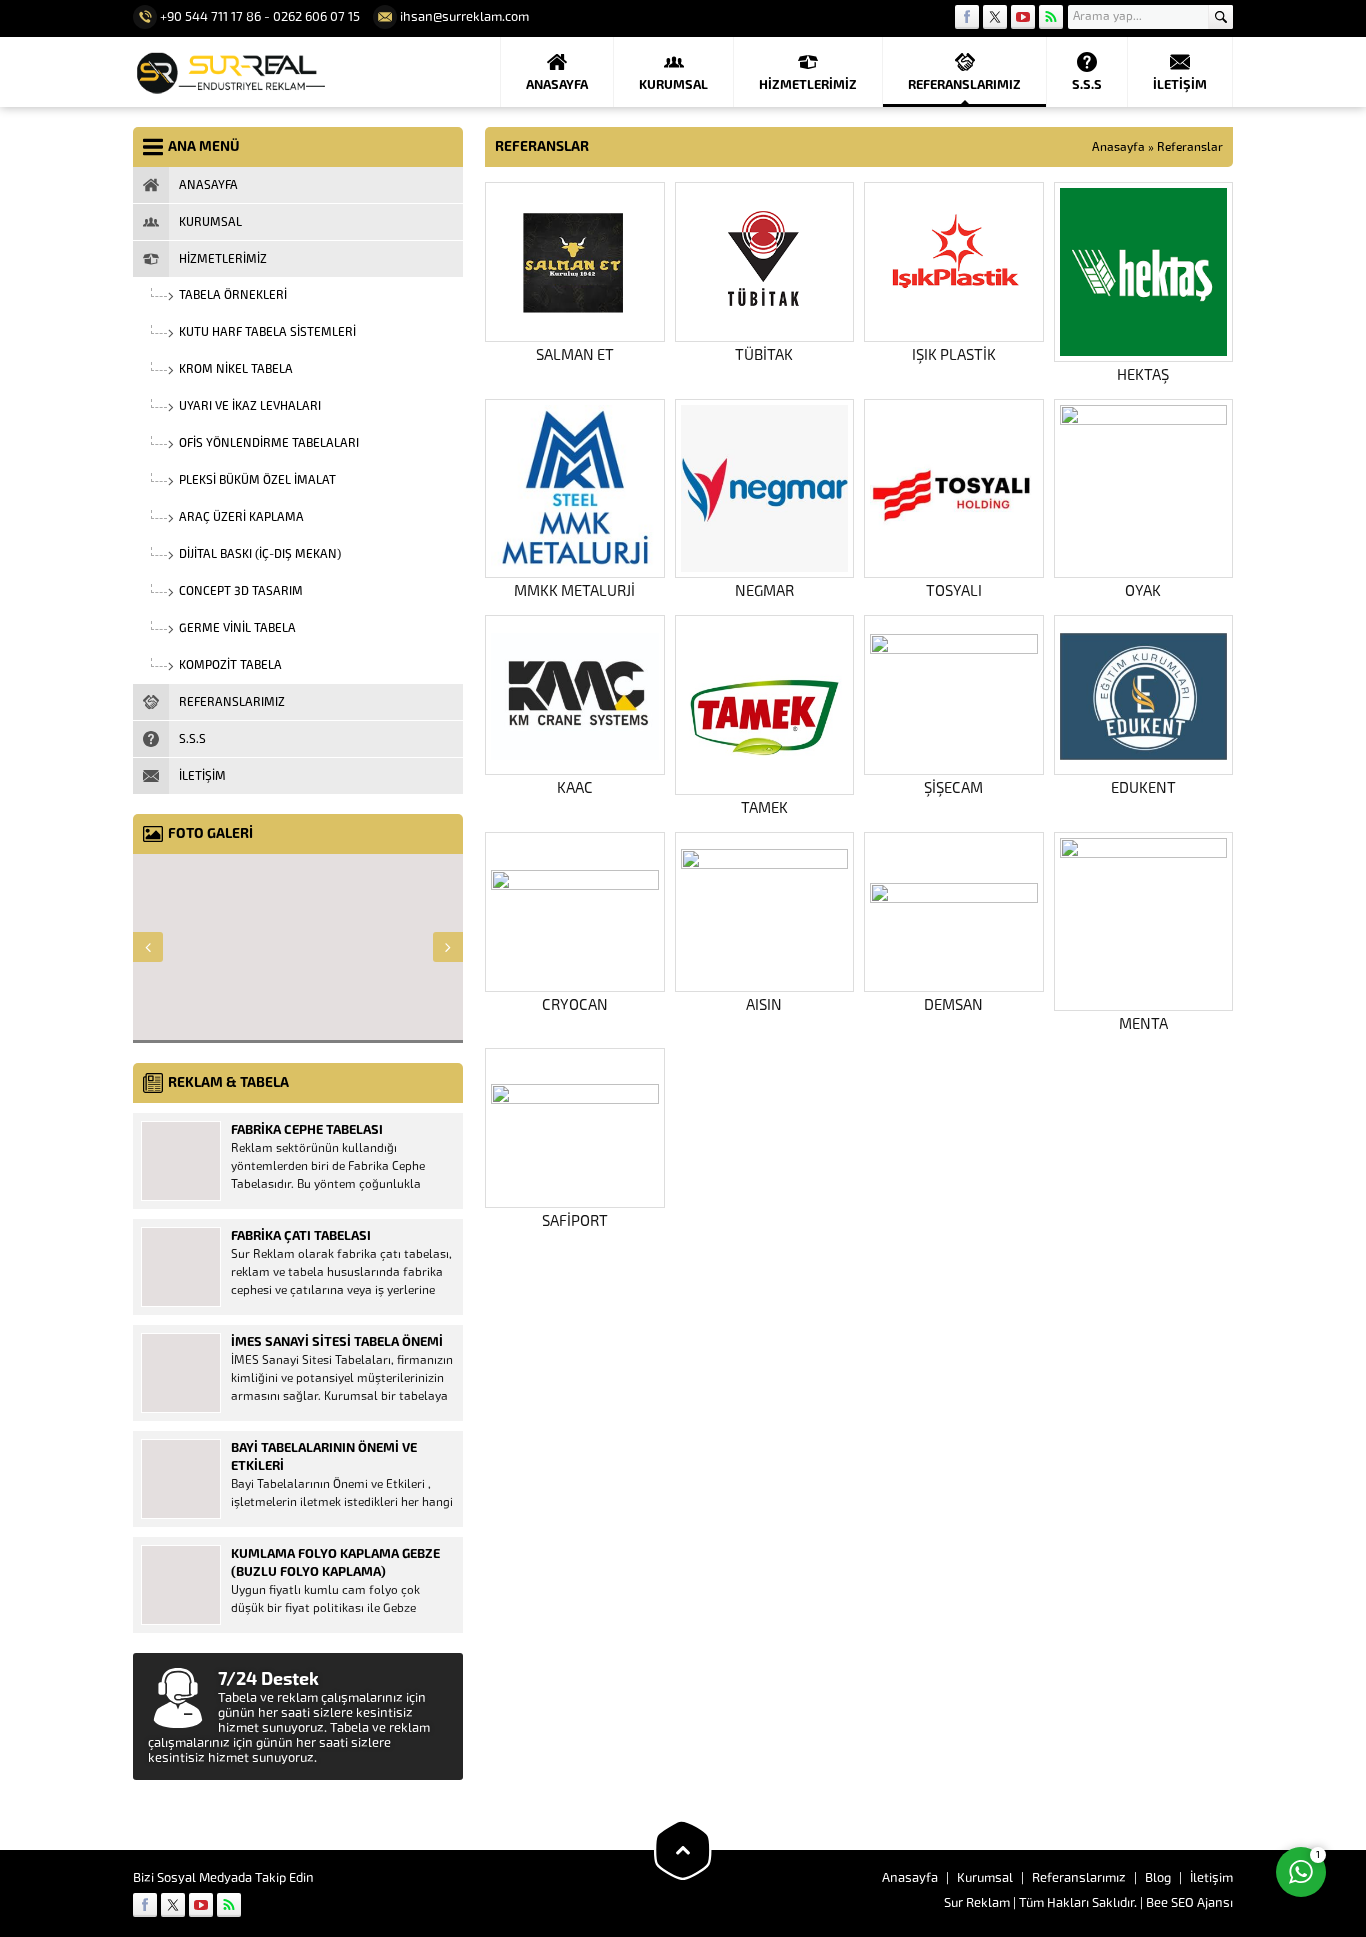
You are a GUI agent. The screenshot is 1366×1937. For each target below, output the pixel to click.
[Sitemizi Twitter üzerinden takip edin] (995, 17)
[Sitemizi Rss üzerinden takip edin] (1051, 17)
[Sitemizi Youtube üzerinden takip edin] (1023, 17)
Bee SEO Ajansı (1189, 1902)
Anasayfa (1118, 147)
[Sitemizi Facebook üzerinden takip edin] (967, 17)
